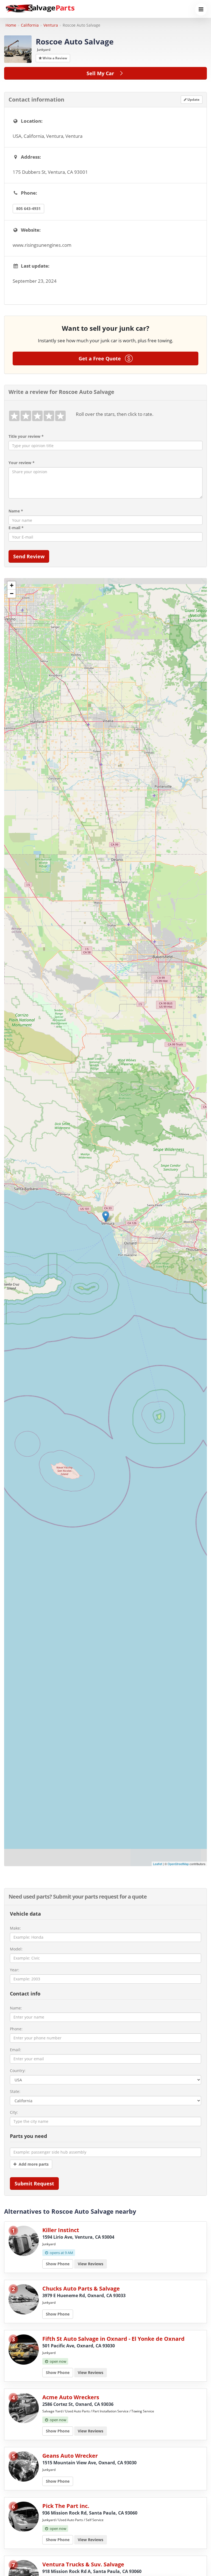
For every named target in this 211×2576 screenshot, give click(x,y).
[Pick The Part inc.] (24, 2516)
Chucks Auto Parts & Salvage (81, 2288)
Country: (18, 2071)
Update (193, 99)
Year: (15, 1970)
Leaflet (158, 1864)
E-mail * (16, 528)
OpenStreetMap (178, 1864)
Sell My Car (102, 73)
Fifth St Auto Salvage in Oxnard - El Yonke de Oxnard (113, 2339)
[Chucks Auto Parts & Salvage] (24, 2299)
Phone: (16, 2029)
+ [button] (12, 585)
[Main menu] (201, 9)
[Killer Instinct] (24, 2240)
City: (14, 2112)
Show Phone (58, 2264)
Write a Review (54, 58)
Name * (16, 511)
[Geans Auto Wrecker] (24, 2466)
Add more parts (33, 2164)
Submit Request (34, 2183)
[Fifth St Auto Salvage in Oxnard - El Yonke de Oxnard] (24, 2349)
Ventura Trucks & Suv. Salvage (83, 2564)
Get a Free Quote (102, 358)
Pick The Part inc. (66, 2506)
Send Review (29, 556)
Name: (16, 2008)
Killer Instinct (61, 2230)
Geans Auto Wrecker (70, 2456)
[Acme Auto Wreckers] (24, 2407)
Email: (16, 2050)
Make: (15, 1928)
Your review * (22, 463)
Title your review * (26, 436)
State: (15, 2091)
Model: (16, 1949)
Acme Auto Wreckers (71, 2397)
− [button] (12, 594)
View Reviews (91, 2264)
